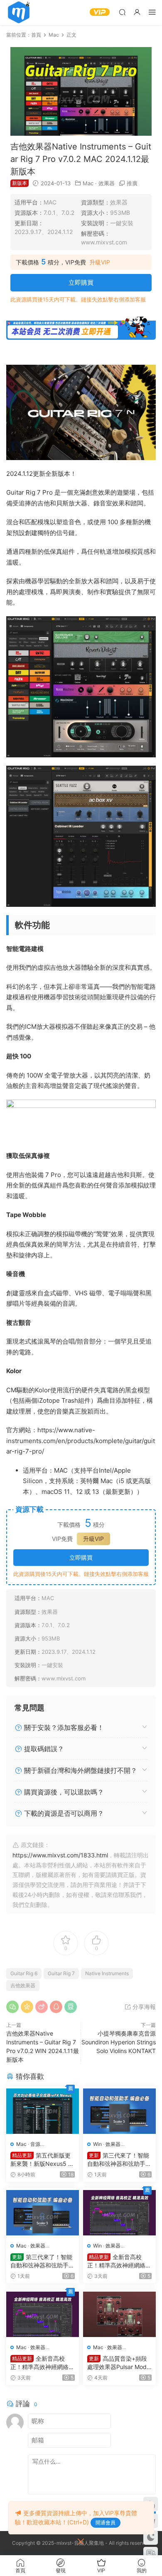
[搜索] (122, 12)
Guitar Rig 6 (24, 1973)
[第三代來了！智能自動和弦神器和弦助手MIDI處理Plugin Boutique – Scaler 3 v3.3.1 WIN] (119, 2111)
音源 (35, 2144)
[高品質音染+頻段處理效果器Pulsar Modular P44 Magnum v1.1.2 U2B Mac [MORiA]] (119, 2315)
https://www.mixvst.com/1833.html (60, 1855)
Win (97, 2144)
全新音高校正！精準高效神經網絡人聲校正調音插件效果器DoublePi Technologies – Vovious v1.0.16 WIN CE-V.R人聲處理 (119, 2261)
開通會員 (106, 2522)
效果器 (107, 183)
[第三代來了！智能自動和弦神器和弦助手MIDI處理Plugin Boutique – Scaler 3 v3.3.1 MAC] (43, 2213)
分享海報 (143, 2007)
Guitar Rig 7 (61, 1973)
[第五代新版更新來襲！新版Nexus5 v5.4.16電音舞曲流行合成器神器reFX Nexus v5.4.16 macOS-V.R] (43, 2111)
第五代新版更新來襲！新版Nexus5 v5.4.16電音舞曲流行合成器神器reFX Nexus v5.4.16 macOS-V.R (42, 2160)
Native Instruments (107, 1973)
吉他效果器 (23, 1985)
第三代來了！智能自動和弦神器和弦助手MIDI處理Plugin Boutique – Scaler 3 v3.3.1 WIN (119, 2160)
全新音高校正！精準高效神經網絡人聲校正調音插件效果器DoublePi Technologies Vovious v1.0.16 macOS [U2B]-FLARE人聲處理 (42, 2363)
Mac (88, 183)
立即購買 (81, 282)
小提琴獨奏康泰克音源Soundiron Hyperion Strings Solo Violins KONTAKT (119, 2042)
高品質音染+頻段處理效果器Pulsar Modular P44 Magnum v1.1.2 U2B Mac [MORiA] (119, 2363)
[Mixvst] (19, 12)
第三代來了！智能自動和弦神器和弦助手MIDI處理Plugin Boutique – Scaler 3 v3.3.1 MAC (42, 2261)
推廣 (132, 183)
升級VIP (100, 262)
